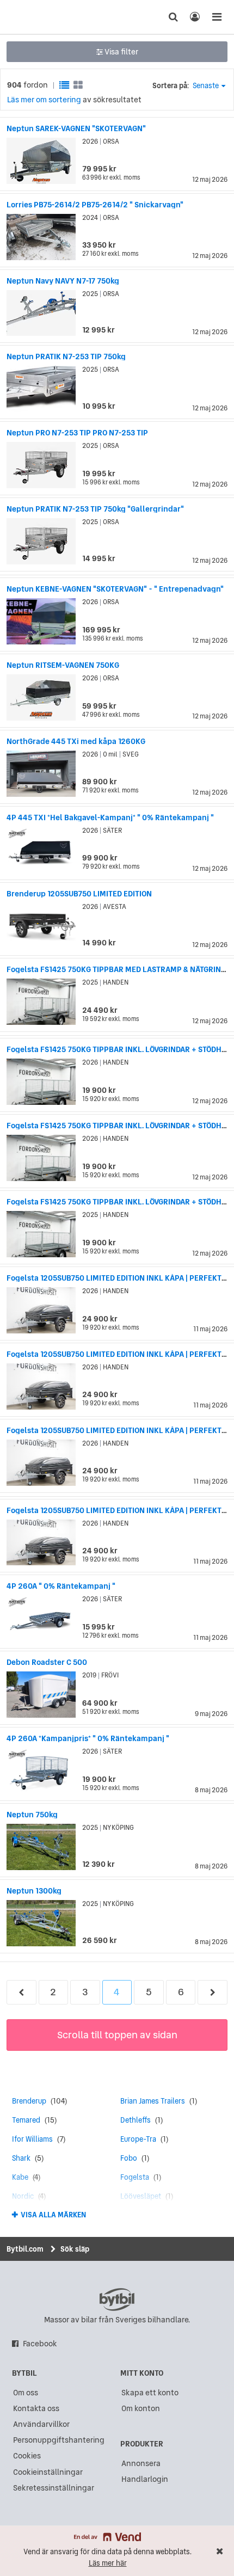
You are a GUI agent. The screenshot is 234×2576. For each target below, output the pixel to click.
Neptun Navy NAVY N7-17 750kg (63, 281)
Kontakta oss (36, 2408)
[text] (29, 17)
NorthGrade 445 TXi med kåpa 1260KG (76, 741)
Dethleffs (136, 2120)
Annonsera (141, 2463)
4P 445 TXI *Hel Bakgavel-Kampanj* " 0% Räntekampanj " (110, 817)
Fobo (129, 2158)
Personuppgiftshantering (59, 2440)
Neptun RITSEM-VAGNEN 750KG (63, 665)
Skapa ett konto (150, 2393)
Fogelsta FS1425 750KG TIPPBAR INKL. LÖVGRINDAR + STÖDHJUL (120, 1049)
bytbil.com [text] (117, 2300)
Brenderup (29, 2101)
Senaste (206, 86)
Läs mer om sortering (44, 100)
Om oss (26, 2393)
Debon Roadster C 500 (47, 1662)
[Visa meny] (217, 17)
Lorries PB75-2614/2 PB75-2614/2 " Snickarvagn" (95, 205)
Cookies (27, 2456)
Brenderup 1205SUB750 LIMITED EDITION (79, 894)
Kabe (20, 2177)
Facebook (40, 2344)
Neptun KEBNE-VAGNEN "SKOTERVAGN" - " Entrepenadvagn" (115, 589)
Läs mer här (108, 2563)
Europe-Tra (138, 2139)
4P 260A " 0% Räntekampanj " (61, 1586)
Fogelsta (135, 2177)
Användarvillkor (41, 2424)
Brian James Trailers (153, 2101)
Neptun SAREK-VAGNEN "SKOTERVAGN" (76, 128)
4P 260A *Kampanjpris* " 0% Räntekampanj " (88, 1738)
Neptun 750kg (32, 1815)
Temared (26, 2120)
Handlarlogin (145, 2479)
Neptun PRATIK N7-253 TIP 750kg (66, 356)
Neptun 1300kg (34, 1891)
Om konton (141, 2408)
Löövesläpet (141, 2196)
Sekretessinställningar (54, 2488)
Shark (21, 2158)
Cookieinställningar (48, 2472)
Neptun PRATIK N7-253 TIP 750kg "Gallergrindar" (95, 509)
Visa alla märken (53, 2215)
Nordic (23, 2196)
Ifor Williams (32, 2139)
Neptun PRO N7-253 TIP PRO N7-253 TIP (77, 433)
